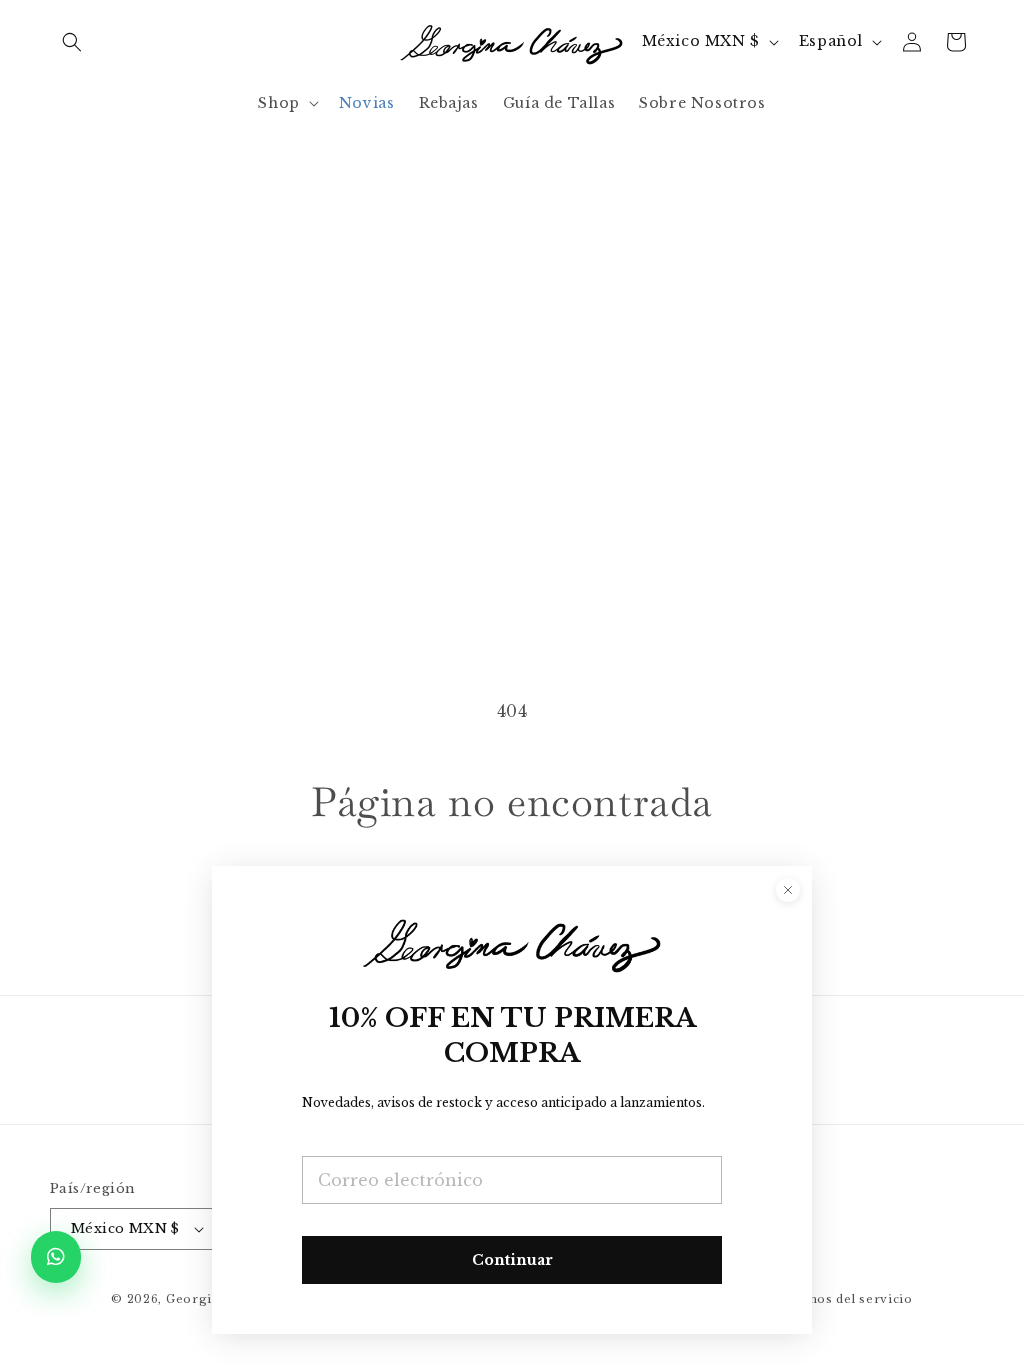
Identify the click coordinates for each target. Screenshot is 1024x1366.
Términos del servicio (840, 1299)
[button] (72, 42)
